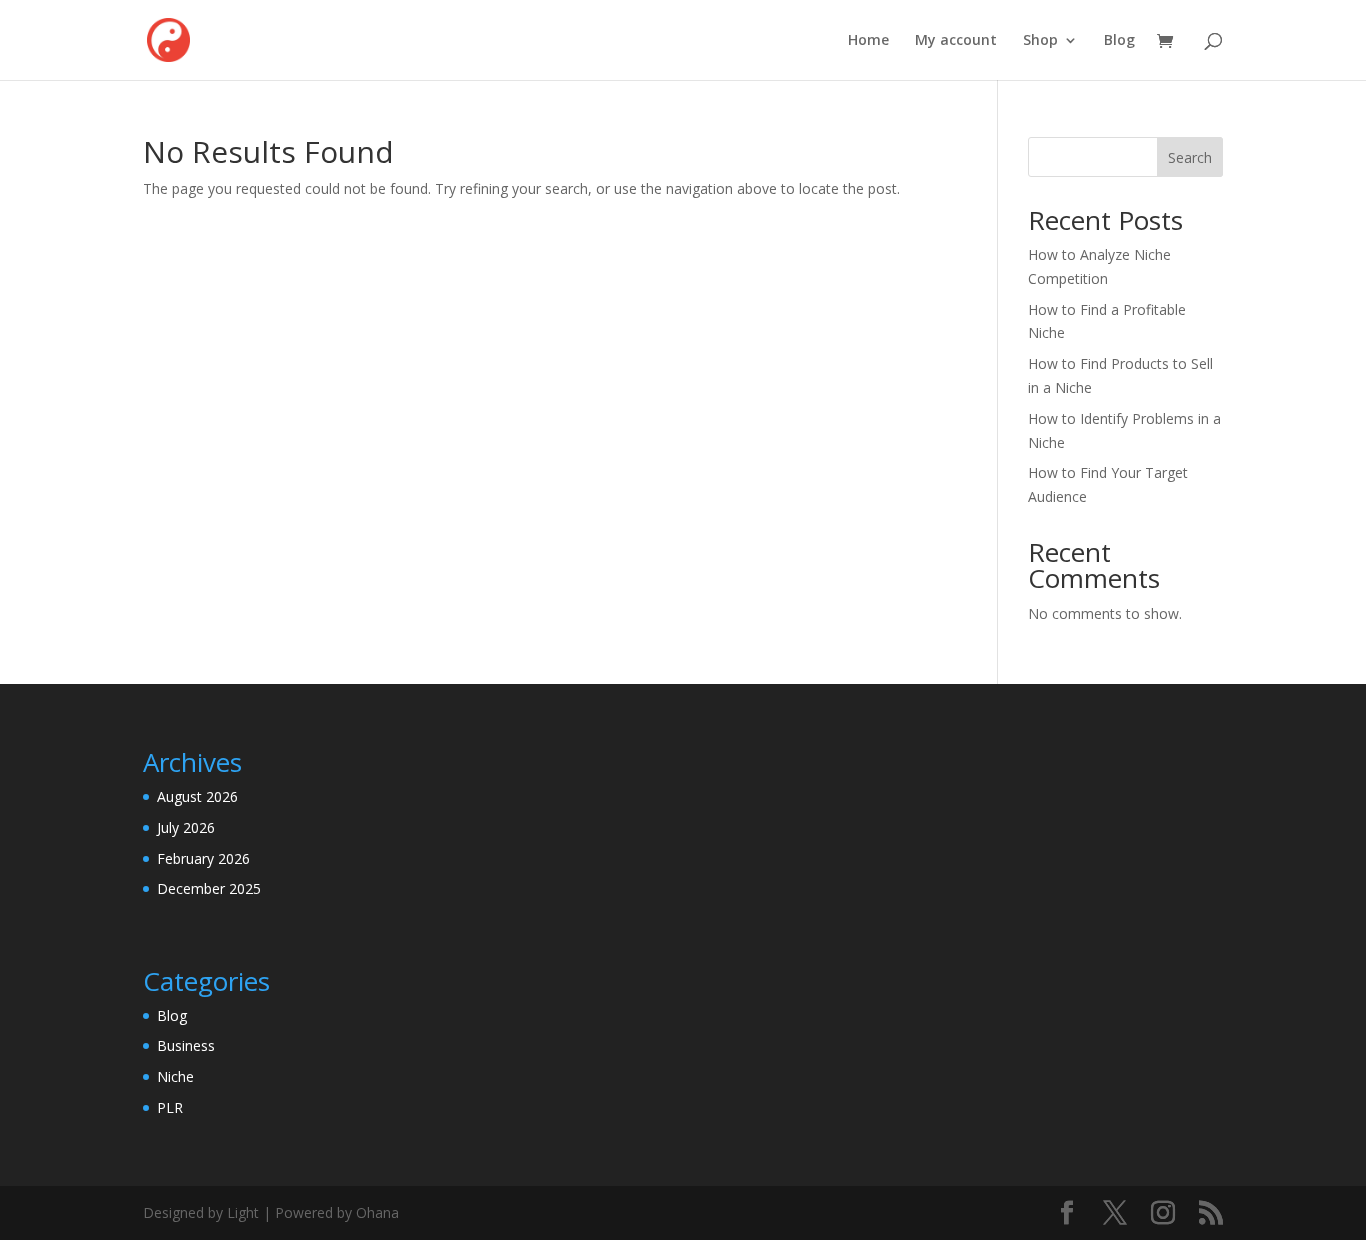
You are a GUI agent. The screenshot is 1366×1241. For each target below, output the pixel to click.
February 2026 (203, 858)
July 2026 (186, 827)
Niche (175, 1076)
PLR (170, 1107)
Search (1190, 157)
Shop (1040, 41)
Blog (1119, 41)
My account (956, 41)
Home (868, 41)
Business (186, 1045)
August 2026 (197, 796)
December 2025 (209, 888)
